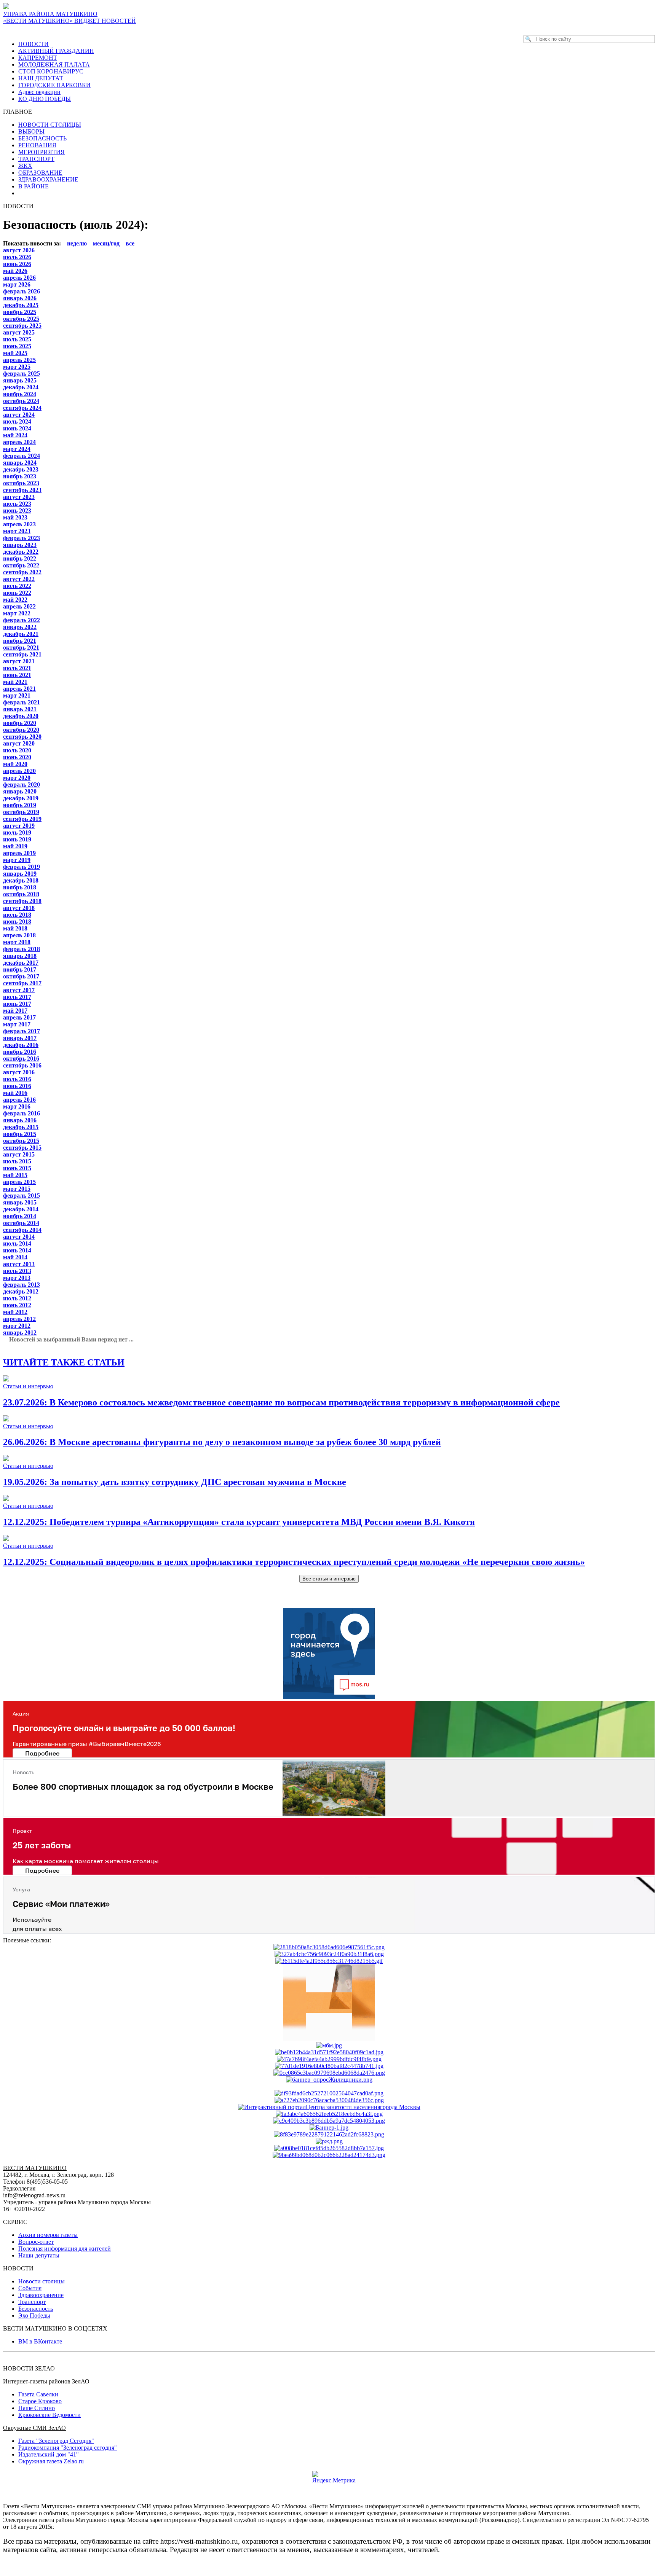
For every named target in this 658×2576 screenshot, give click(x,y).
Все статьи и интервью (329, 1579)
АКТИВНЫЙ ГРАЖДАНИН (56, 51)
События (30, 2288)
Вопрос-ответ (36, 2242)
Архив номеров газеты (48, 2235)
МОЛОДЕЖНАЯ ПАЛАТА (54, 65)
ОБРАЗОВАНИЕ (40, 173)
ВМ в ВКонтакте (40, 2341)
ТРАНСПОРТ (36, 159)
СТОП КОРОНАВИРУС (51, 71)
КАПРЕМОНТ (38, 58)
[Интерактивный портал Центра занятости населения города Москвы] (329, 2107)
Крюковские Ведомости (50, 2415)
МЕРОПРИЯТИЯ (42, 152)
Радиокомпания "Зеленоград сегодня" (68, 2448)
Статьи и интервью (28, 1386)
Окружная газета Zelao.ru (51, 2461)
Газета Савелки (38, 2394)
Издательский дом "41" (49, 2454)
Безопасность (36, 2309)
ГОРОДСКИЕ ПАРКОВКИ (54, 85)
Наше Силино (37, 2408)
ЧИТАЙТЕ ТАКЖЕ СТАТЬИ (64, 1362)
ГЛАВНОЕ (20, 112)
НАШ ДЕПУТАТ (41, 78)
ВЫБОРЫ (31, 131)
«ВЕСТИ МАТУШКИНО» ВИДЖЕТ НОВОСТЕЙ (69, 21)
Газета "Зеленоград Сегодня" (56, 2441)
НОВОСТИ (34, 44)
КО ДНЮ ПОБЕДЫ (45, 99)
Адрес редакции (39, 92)
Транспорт (32, 2302)
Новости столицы (42, 2281)
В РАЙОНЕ (34, 186)
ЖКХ (25, 166)
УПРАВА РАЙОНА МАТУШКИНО (50, 14)
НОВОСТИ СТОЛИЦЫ (50, 125)
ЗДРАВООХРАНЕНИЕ (48, 179)
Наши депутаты (39, 2255)
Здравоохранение (41, 2295)
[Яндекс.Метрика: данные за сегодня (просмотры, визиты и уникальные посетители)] (334, 2477)
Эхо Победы (34, 2316)
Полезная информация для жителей (65, 2249)
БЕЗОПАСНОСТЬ (42, 138)
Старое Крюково (40, 2401)
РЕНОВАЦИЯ (37, 145)
